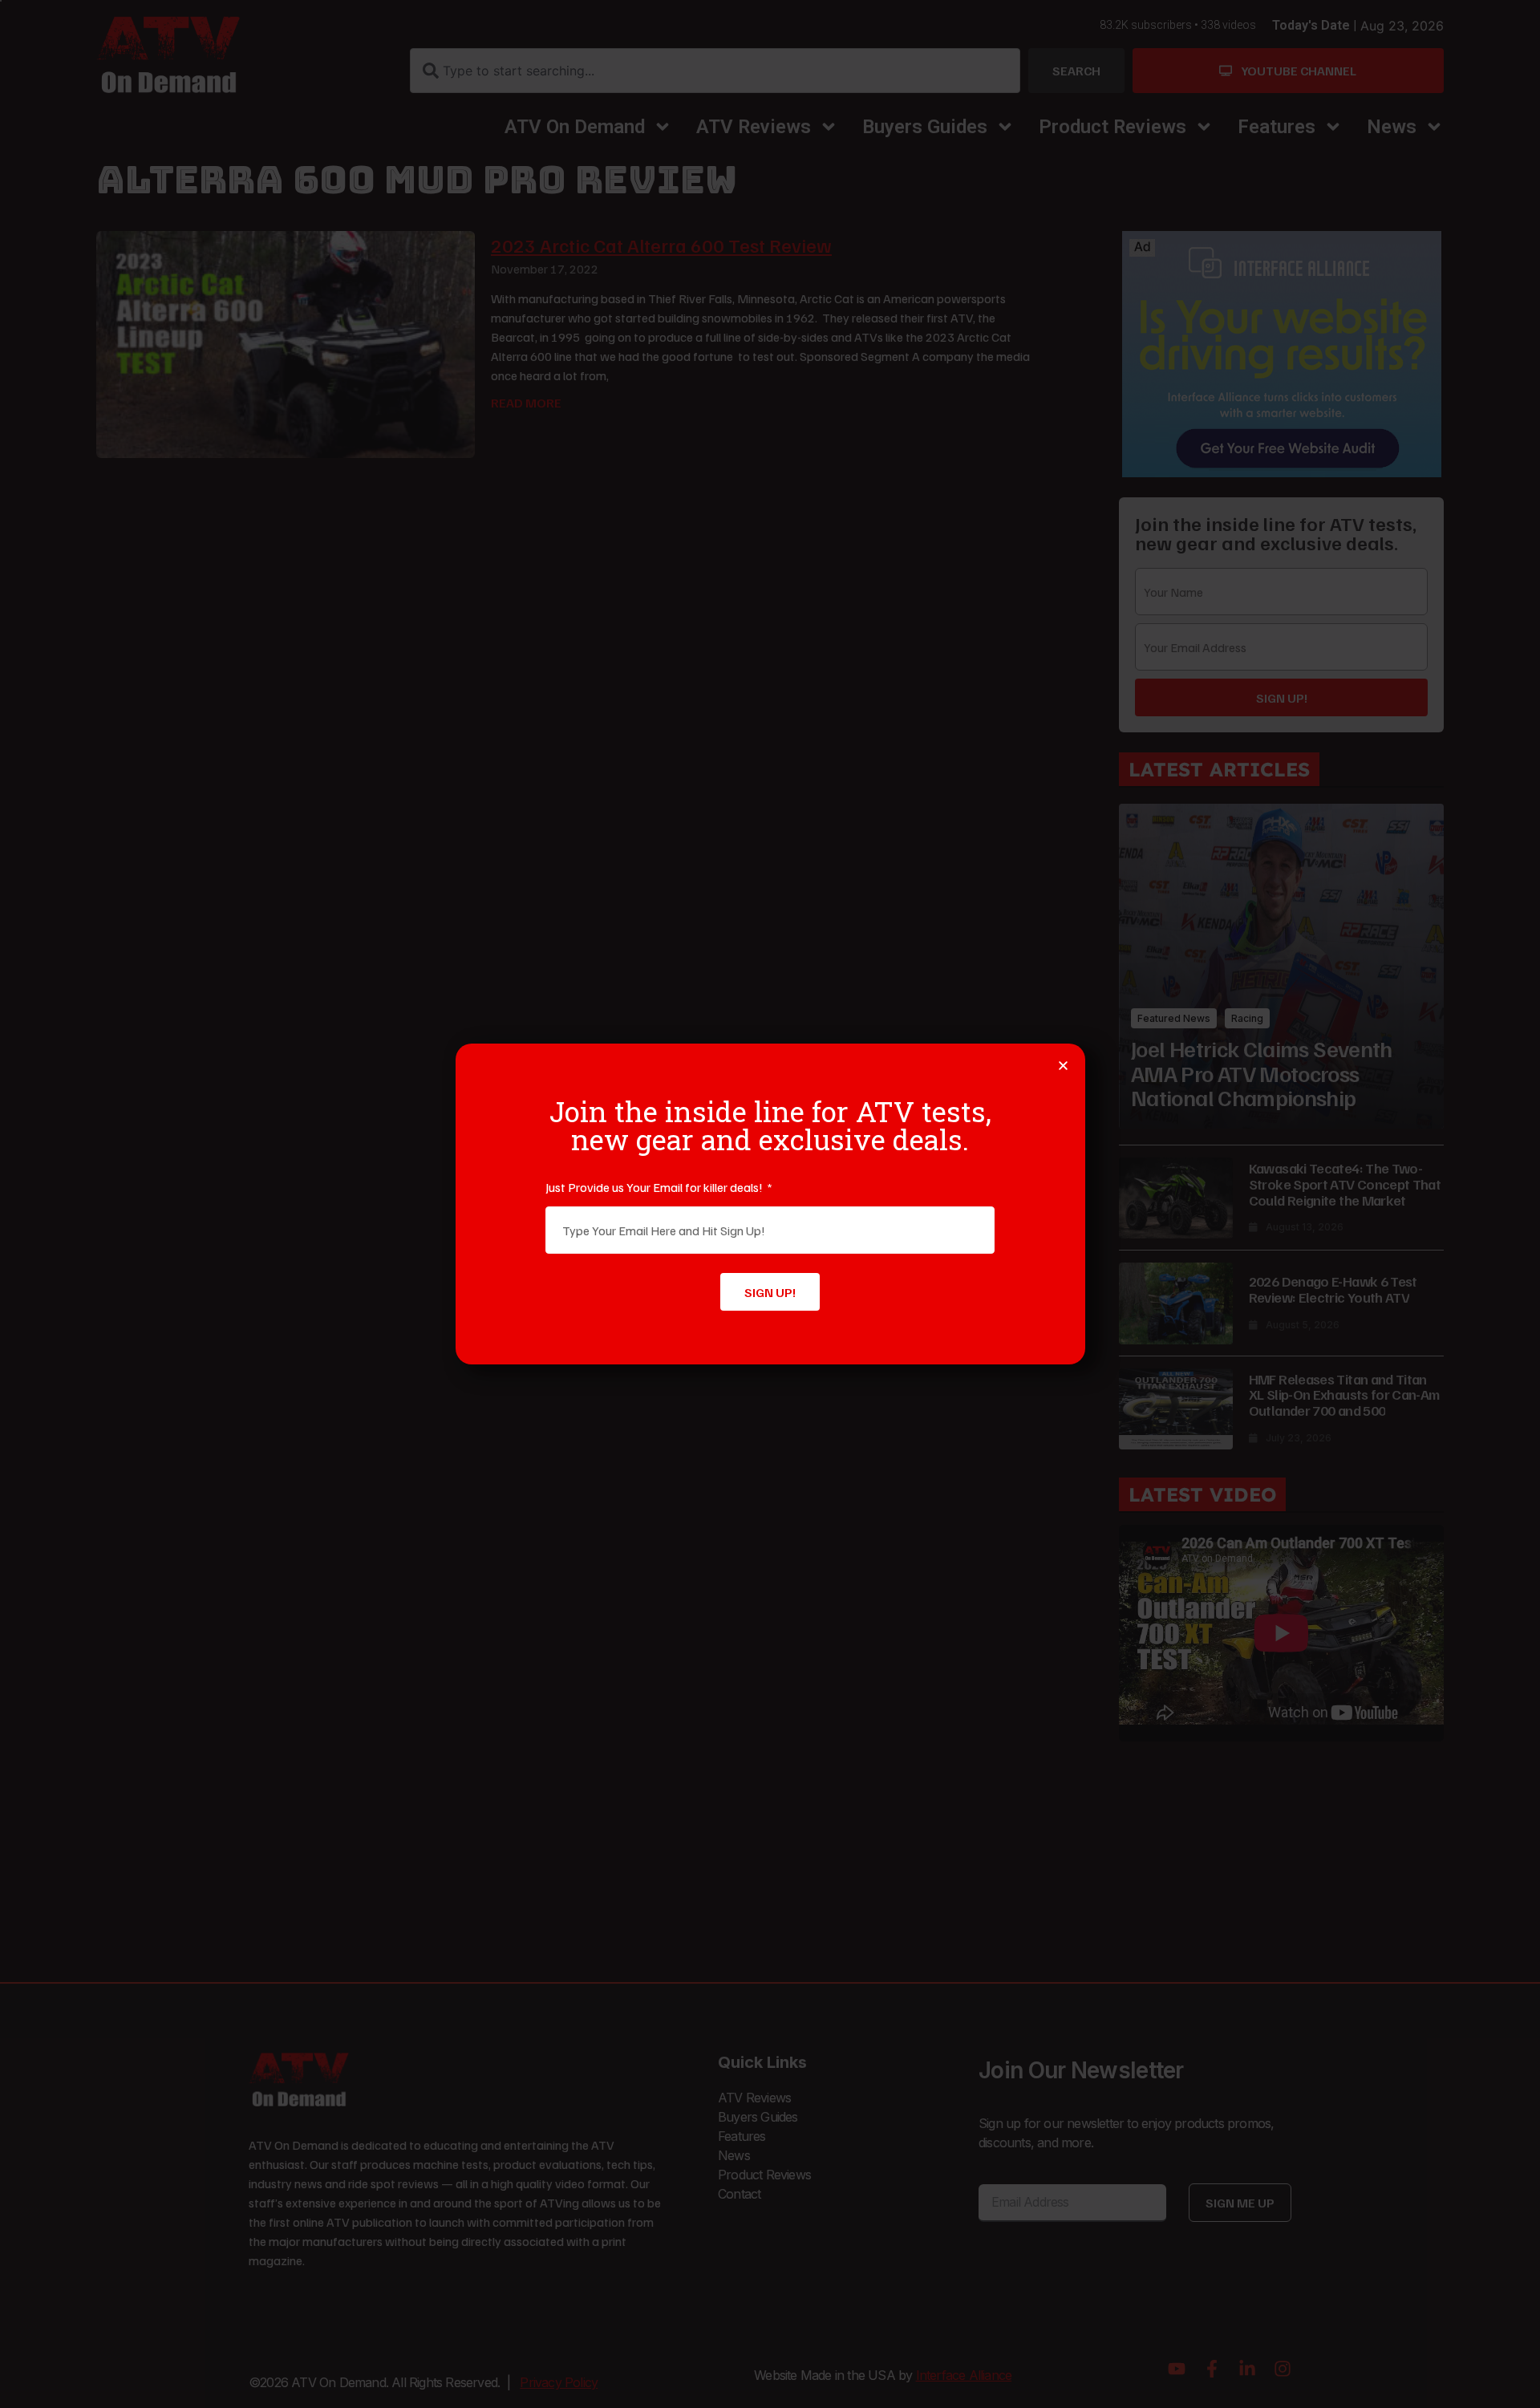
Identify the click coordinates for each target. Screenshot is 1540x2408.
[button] (1063, 1066)
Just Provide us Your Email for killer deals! (655, 1187)
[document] (770, 1204)
